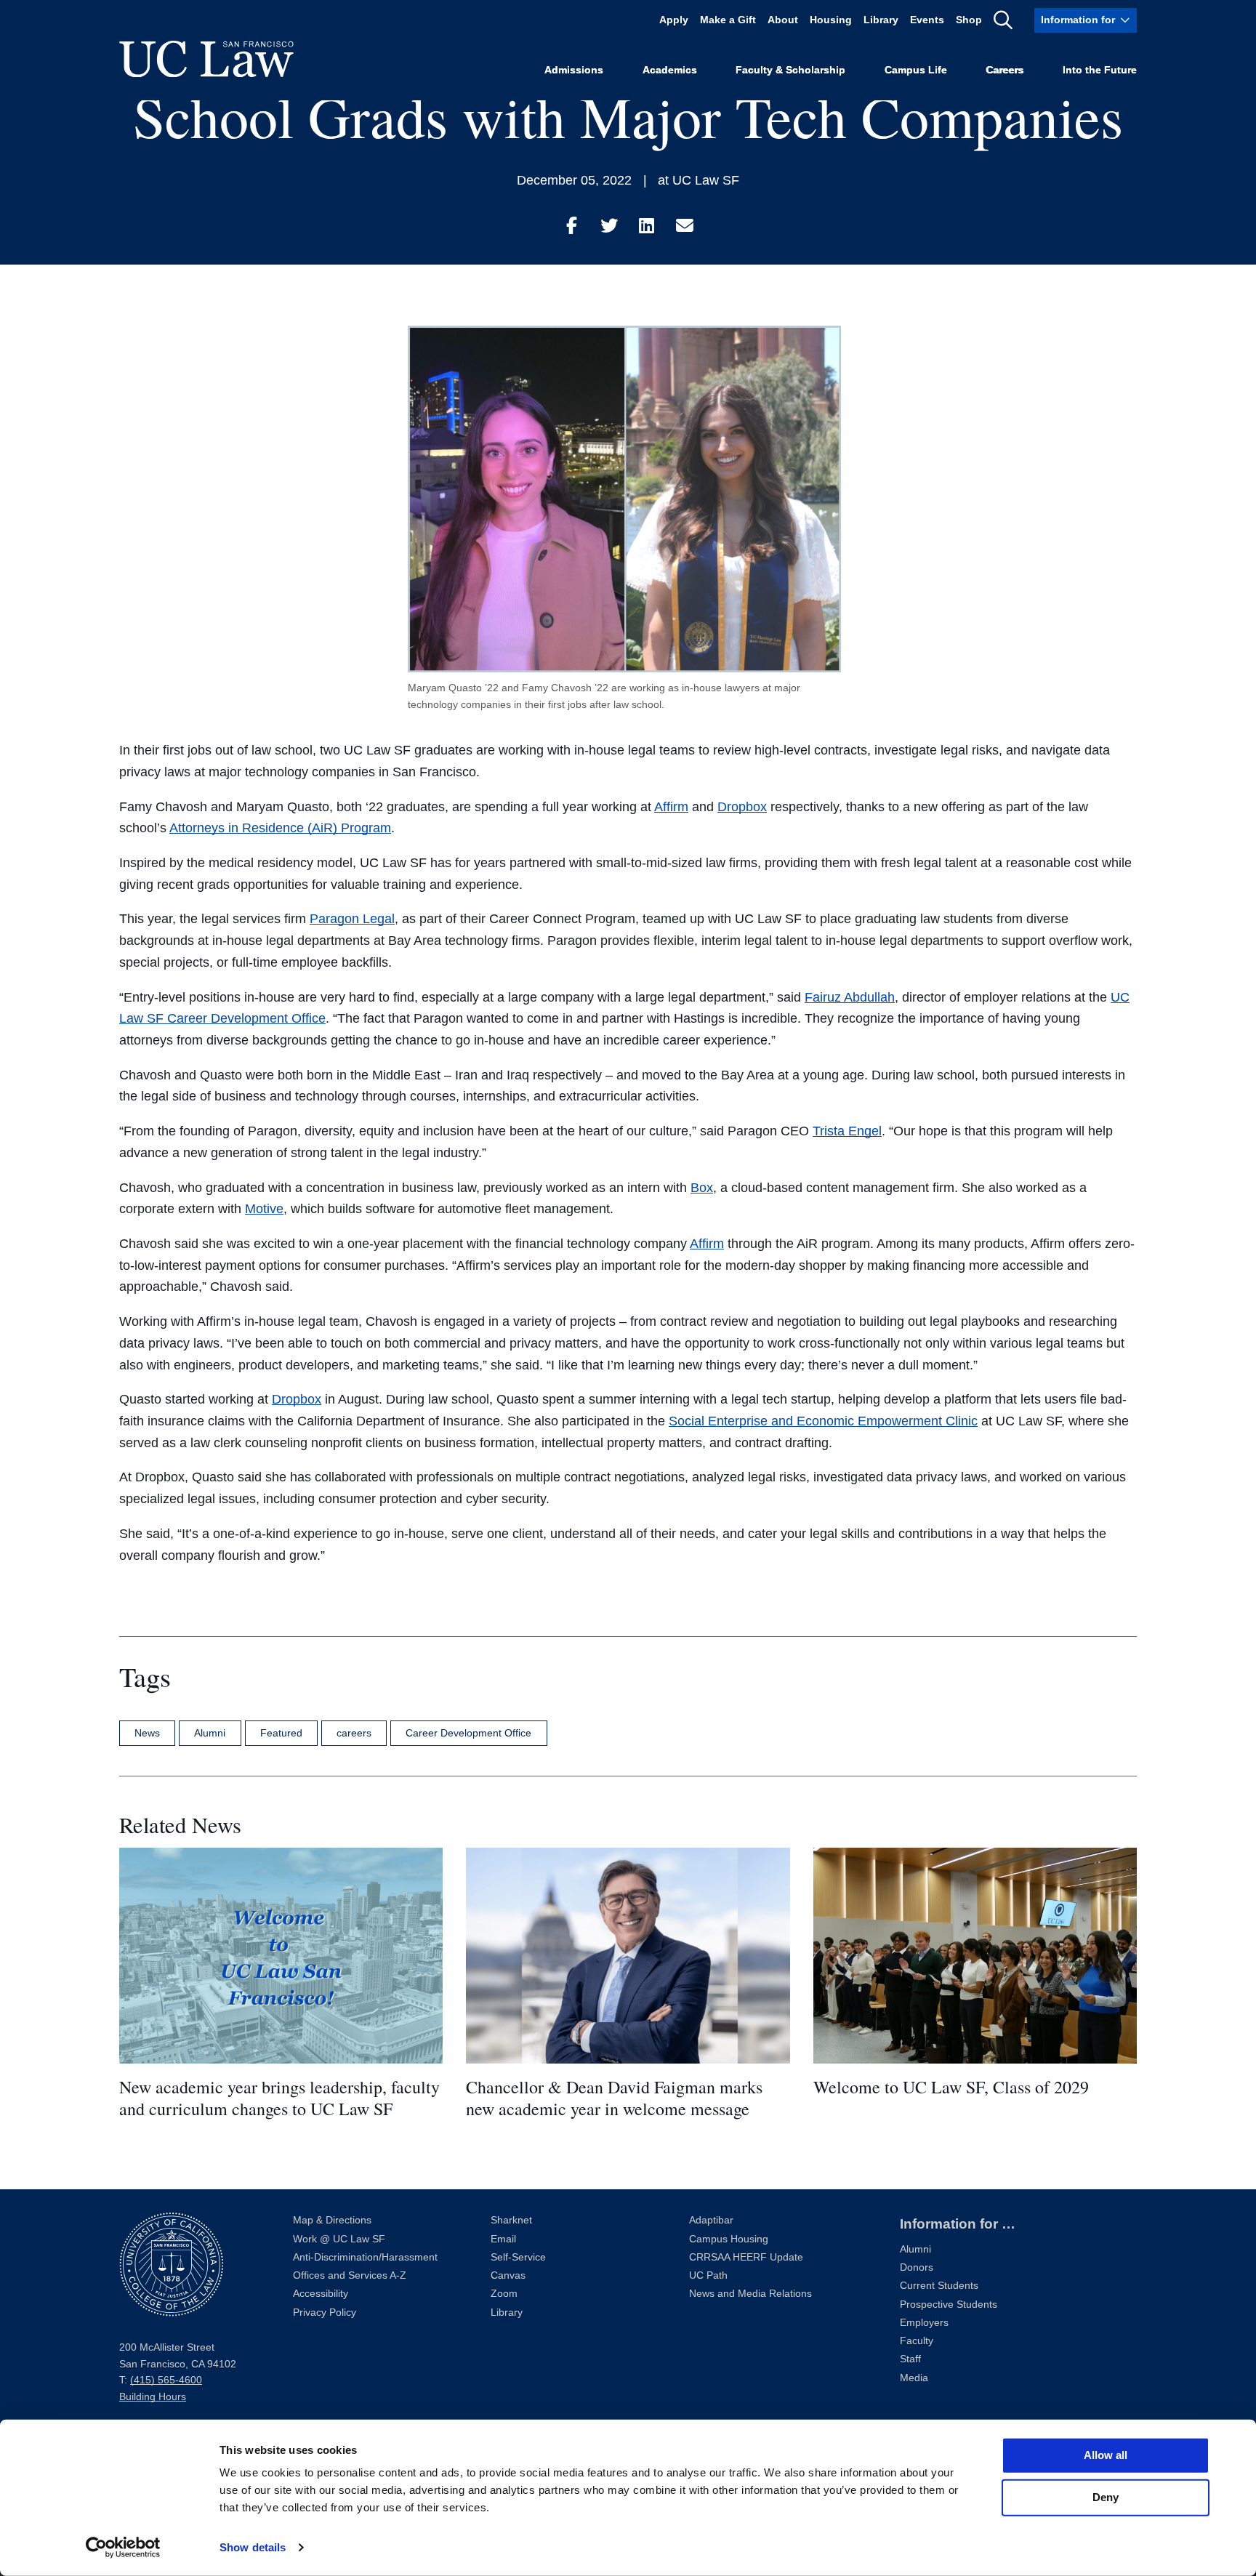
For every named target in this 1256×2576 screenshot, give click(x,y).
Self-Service (518, 2257)
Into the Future (1100, 70)
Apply (674, 20)
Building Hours (153, 2397)
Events (927, 20)
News (147, 1733)
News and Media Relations (750, 2294)
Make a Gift (728, 20)
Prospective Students (949, 2305)
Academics (670, 70)
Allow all (1106, 2455)
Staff (910, 2359)
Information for (1078, 20)
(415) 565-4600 (166, 2380)
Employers (924, 2323)
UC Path (708, 2275)
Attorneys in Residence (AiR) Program (280, 828)
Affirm (671, 807)
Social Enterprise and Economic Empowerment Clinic (823, 1421)
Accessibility (321, 2294)
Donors (917, 2267)
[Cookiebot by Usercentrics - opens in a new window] (123, 2548)
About (783, 20)
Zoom (504, 2294)
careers (354, 1733)
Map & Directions (332, 2220)
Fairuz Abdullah (850, 997)
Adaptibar (711, 2220)
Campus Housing (729, 2239)
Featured (281, 1733)
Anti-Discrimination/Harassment (365, 2257)
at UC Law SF (699, 180)
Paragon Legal (352, 919)
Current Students (939, 2286)
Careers (1005, 70)
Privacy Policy (325, 2313)
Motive (264, 1209)
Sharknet (511, 2220)
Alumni (210, 1733)
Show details (253, 2547)
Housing (831, 20)
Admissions (574, 70)
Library (881, 20)
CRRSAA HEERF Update (746, 2257)
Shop (969, 20)
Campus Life (916, 70)
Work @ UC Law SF (339, 2239)
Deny (1106, 2497)
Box (702, 1188)
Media (914, 2378)
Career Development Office (468, 1733)
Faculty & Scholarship (790, 70)
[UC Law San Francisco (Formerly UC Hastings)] (206, 59)
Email (503, 2239)
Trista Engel (847, 1131)
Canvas (508, 2275)
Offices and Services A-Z (350, 2275)
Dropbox (742, 807)
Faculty (917, 2341)
